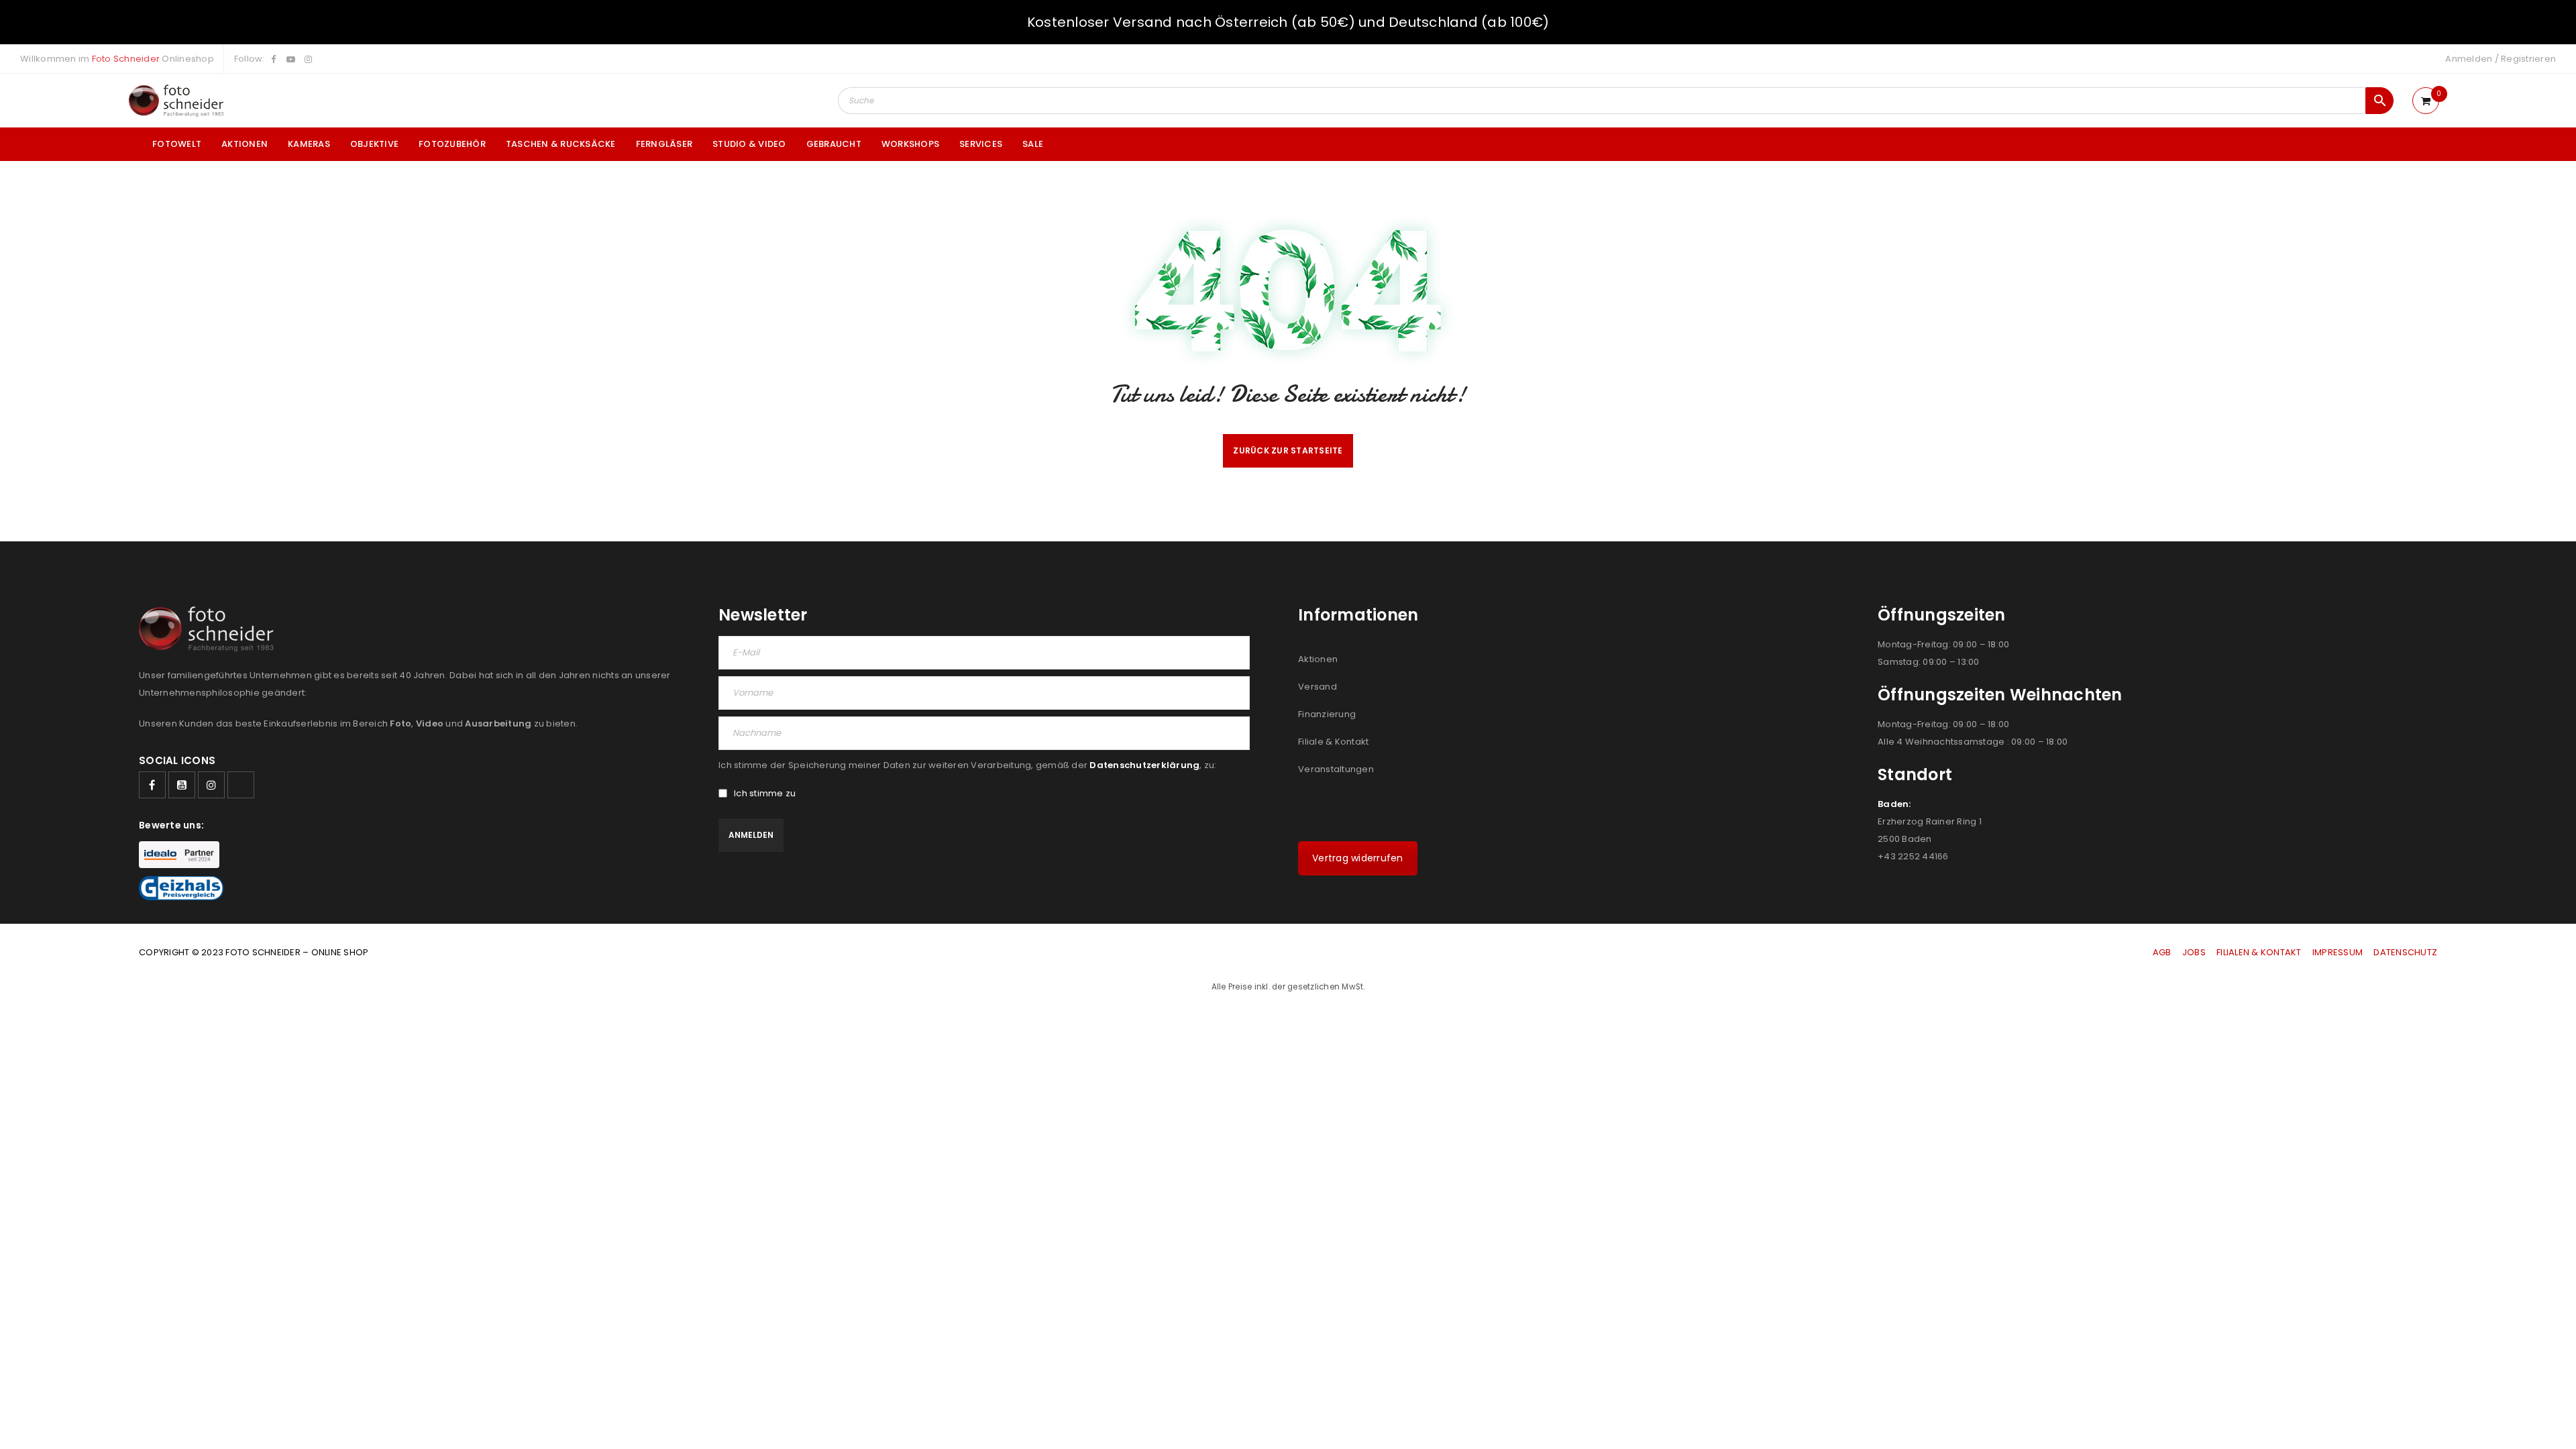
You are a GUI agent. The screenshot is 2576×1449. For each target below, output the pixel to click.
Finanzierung (1327, 714)
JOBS (2194, 952)
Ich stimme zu (765, 794)
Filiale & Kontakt (1333, 742)
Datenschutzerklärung (1144, 765)
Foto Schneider (126, 59)
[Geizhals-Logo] (181, 888)
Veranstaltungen (1336, 769)
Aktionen (1318, 659)
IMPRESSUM (2338, 952)
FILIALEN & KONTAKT (2259, 952)
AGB (2163, 952)
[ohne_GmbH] (210, 629)
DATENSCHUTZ (2405, 952)
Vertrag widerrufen (1358, 858)
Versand (1318, 687)
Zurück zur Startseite (1288, 450)
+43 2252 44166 (1913, 856)
